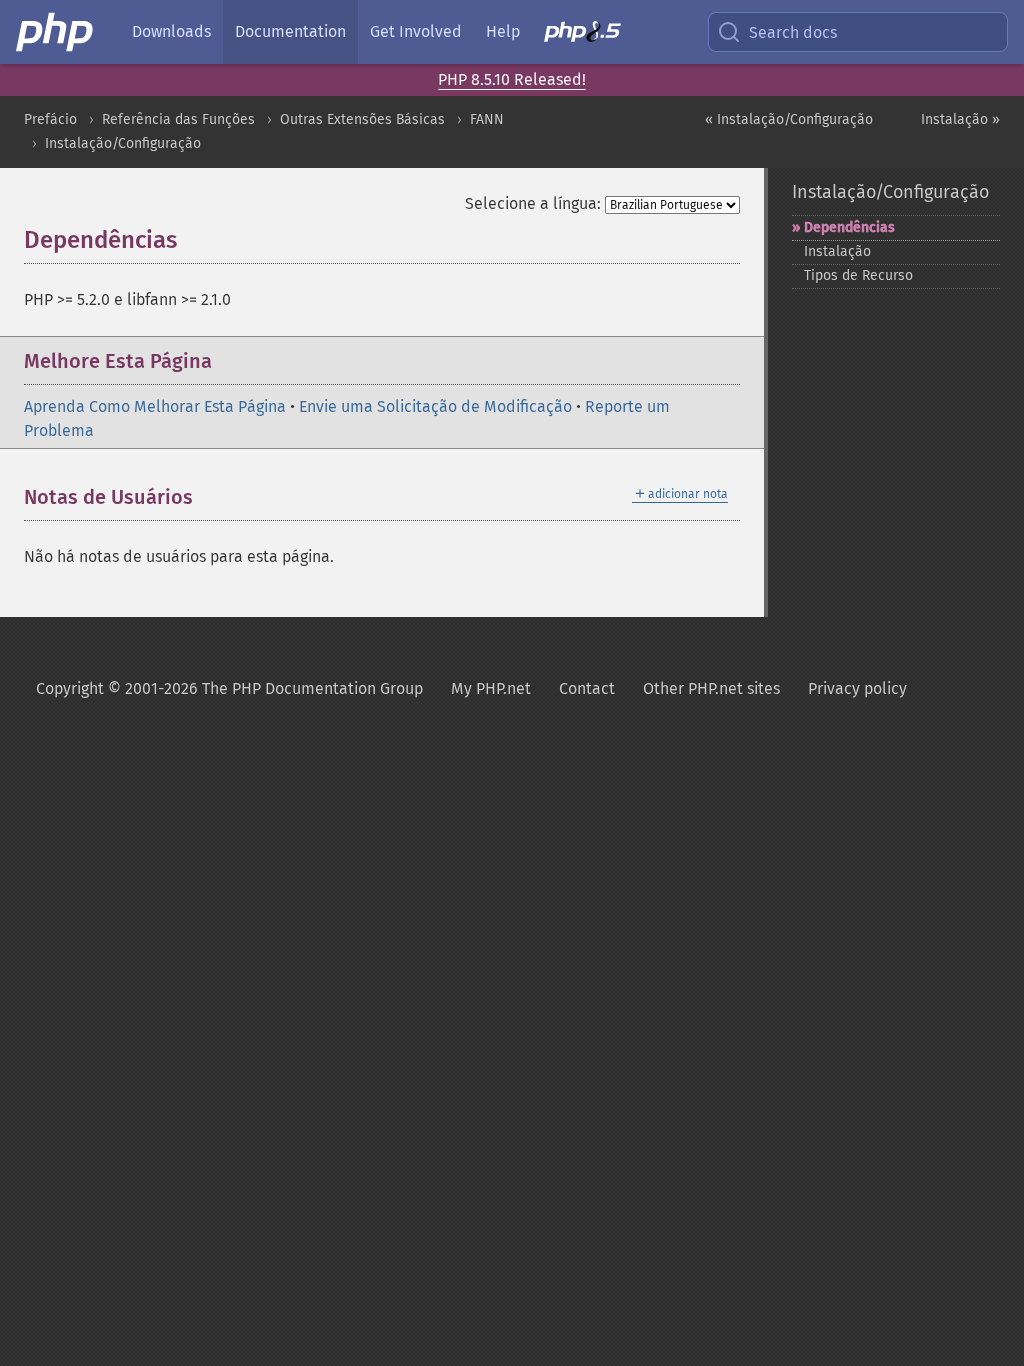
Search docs (793, 32)
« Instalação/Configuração (789, 119)
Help (503, 31)
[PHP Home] (56, 32)
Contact (587, 688)
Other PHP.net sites (711, 688)
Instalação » (960, 119)
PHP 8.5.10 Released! (512, 79)
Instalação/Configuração (123, 143)
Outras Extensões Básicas (362, 119)
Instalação (837, 251)
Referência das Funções (178, 119)
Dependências (849, 227)
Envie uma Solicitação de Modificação (435, 406)
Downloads (171, 31)
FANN (487, 119)
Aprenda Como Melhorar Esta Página (155, 406)
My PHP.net (491, 688)
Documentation (290, 31)
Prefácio (50, 119)
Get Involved (416, 31)
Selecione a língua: (533, 203)
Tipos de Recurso (858, 275)
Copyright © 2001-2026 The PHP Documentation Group (229, 688)
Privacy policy (857, 688)
